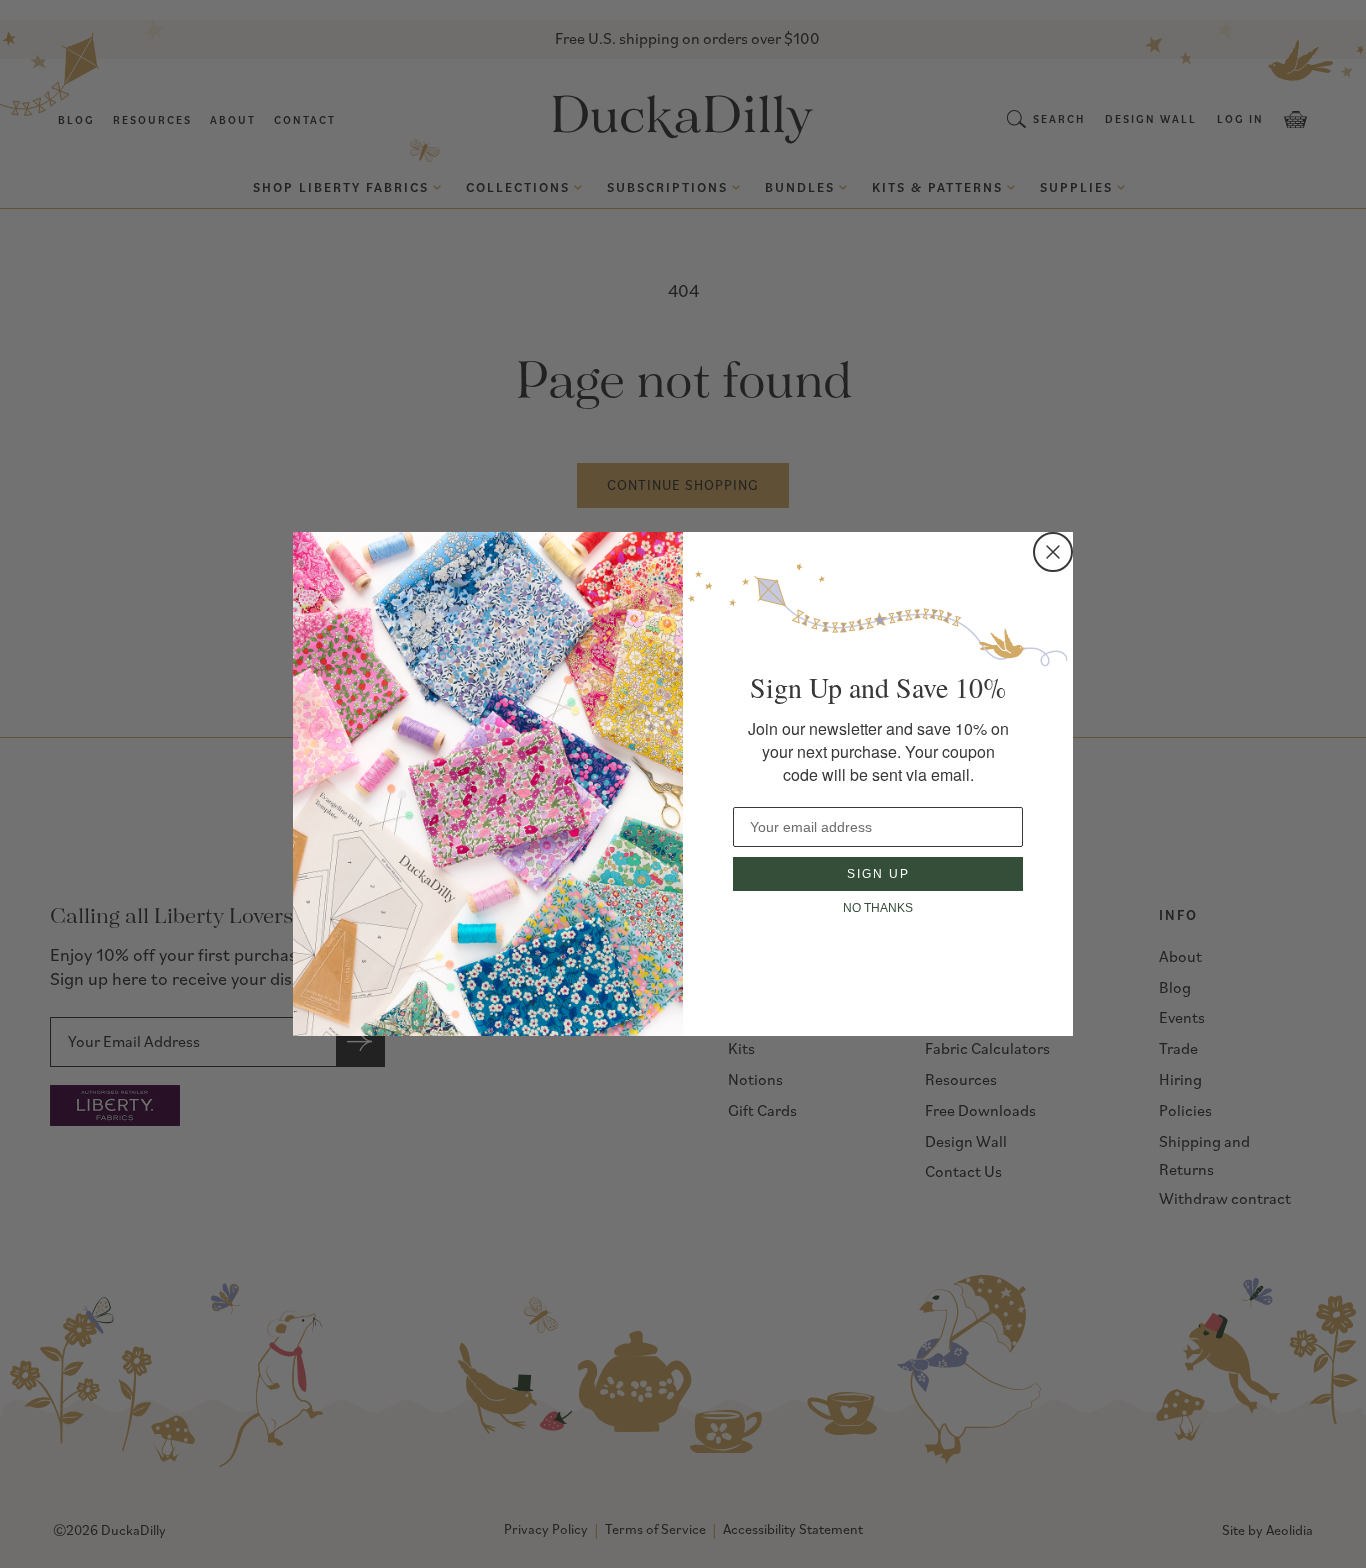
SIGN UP (878, 874)
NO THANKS (878, 908)
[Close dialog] (1053, 552)
